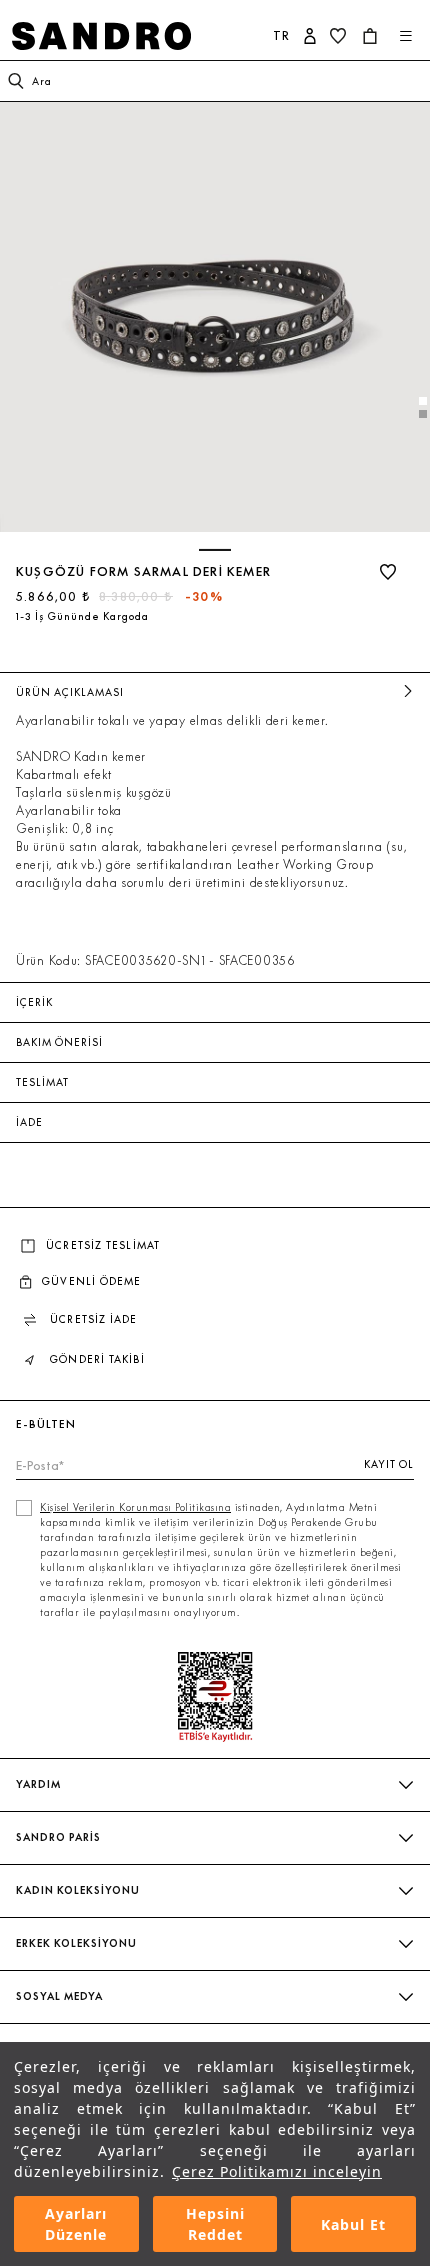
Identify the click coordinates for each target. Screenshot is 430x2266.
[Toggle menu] (406, 36)
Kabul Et (353, 2224)
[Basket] (372, 36)
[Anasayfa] (119, 36)
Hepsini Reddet (215, 2224)
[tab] (423, 401)
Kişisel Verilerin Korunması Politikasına (135, 1507)
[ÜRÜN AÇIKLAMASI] (408, 692)
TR (281, 35)
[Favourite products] (340, 36)
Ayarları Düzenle (76, 2224)
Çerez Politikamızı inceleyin (277, 2171)
